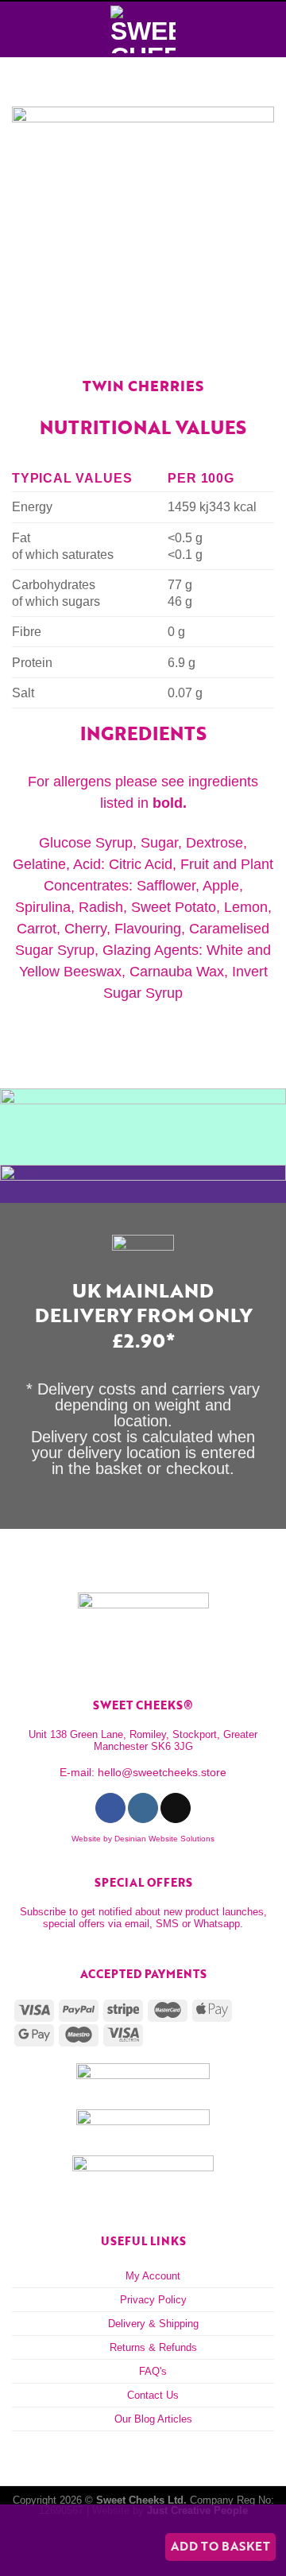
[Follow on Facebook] (110, 1808)
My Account (153, 2276)
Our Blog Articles (153, 2419)
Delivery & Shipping (153, 2324)
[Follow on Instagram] (143, 1808)
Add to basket (220, 2546)
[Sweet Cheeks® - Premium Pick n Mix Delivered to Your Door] (143, 29)
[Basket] (266, 29)
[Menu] (21, 29)
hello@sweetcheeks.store (162, 1772)
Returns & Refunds (153, 2347)
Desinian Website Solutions (164, 1839)
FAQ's (153, 2371)
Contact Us (153, 2395)
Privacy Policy (153, 2300)
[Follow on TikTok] (175, 1808)
